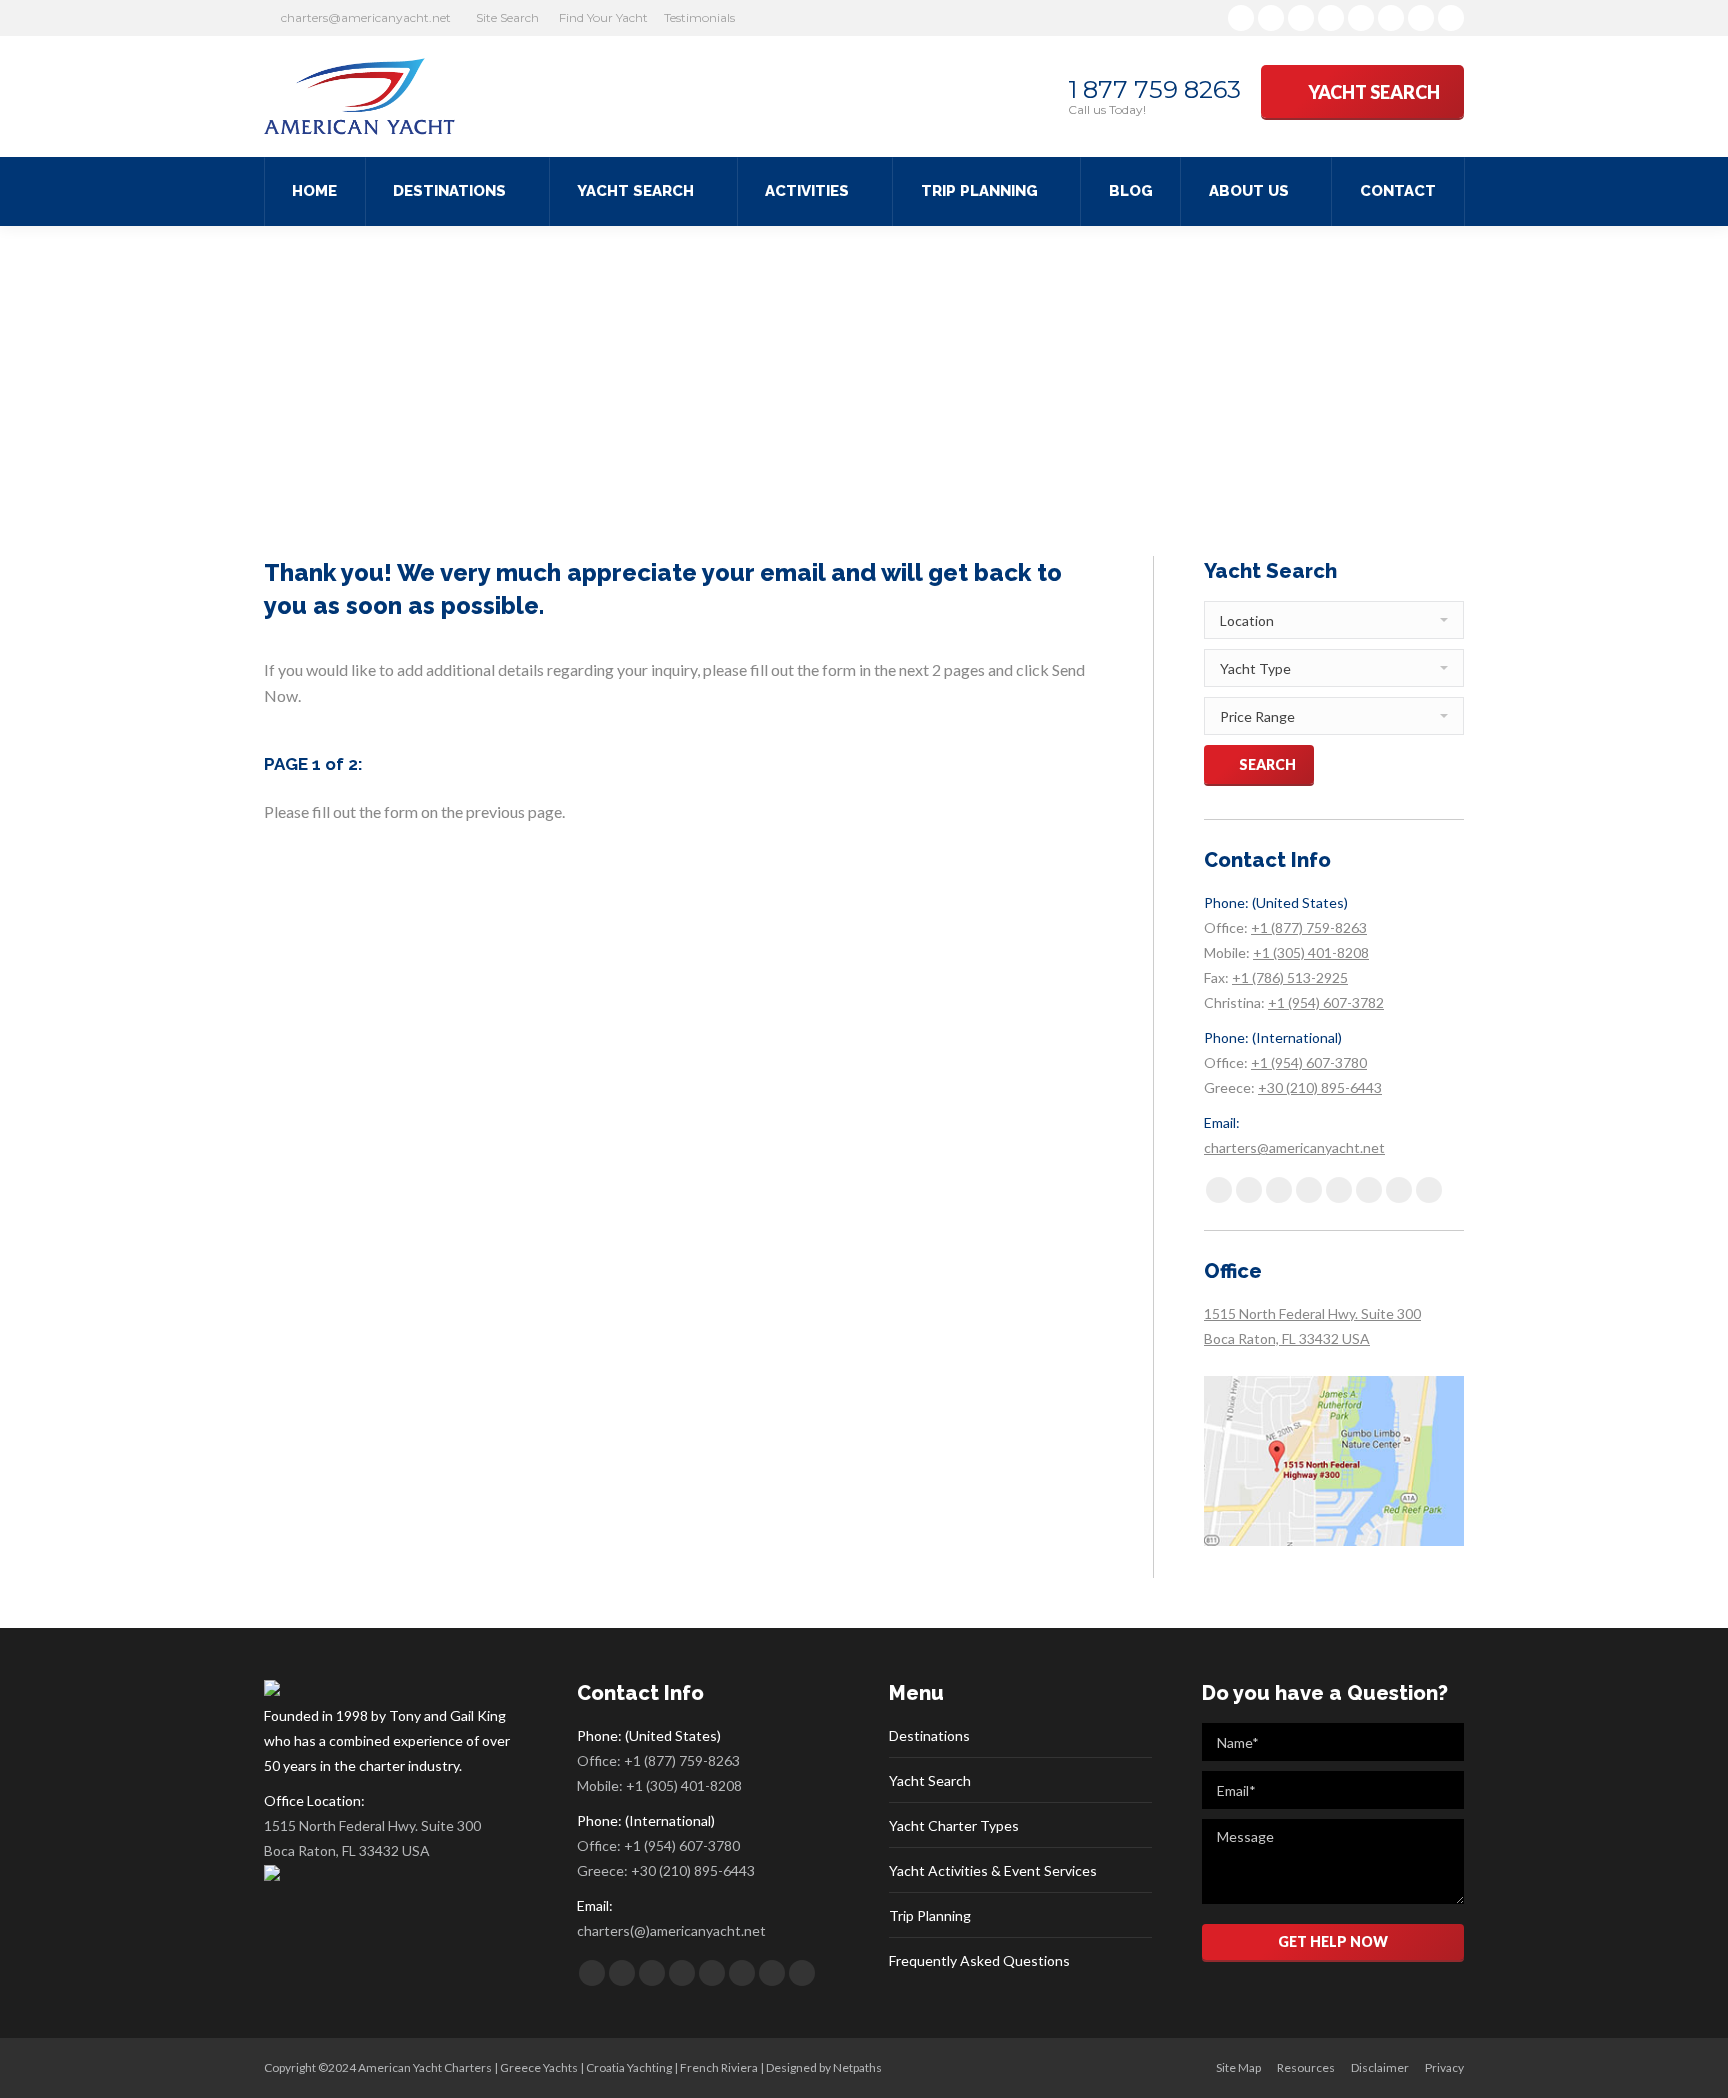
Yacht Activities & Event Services (993, 1870)
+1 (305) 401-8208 (1311, 952)
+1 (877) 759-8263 (1309, 927)
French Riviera (719, 2067)
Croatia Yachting (629, 2067)
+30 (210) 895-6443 (1320, 1087)
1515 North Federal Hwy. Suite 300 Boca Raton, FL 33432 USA (372, 1838)
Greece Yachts (539, 2067)
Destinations (929, 1735)
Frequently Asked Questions (979, 1960)
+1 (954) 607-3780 (1309, 1062)
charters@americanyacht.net (366, 17)
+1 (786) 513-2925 (1290, 977)
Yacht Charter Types (954, 1825)
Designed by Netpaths (824, 2067)
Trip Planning (930, 1915)
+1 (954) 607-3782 (1326, 1002)
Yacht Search (930, 1780)
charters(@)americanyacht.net (671, 1930)
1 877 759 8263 (1154, 89)
